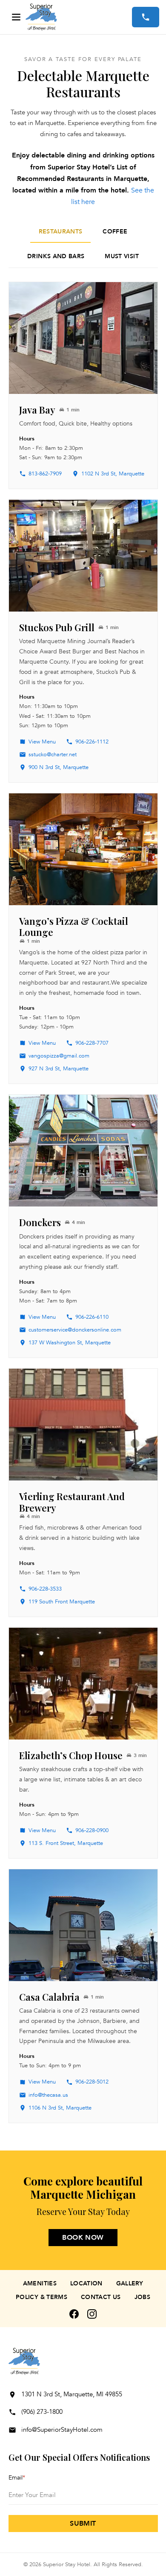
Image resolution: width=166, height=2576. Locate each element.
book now (83, 2238)
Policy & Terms (41, 2297)
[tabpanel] (83, 1202)
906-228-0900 (92, 1830)
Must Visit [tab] (122, 256)
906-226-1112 (92, 742)
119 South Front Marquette (62, 1602)
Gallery (130, 2283)
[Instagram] (92, 2314)
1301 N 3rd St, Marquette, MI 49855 (72, 2394)
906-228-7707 (92, 1043)
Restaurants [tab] (61, 232)
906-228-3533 (45, 1589)
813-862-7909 (45, 474)
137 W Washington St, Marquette (70, 1343)
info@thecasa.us (48, 2095)
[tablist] (83, 245)
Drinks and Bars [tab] (56, 256)
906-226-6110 (92, 1317)
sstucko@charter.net (53, 755)
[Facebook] (74, 2314)
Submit (83, 2524)
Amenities (40, 2283)
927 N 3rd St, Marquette (59, 1069)
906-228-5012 (92, 2082)
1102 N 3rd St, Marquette (113, 474)
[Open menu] (16, 17)
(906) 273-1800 (42, 2412)
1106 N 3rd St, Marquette (60, 2108)
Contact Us (101, 2297)
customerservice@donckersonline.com (75, 1330)
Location (86, 2283)
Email (17, 2478)
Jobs (142, 2297)
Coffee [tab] (115, 232)
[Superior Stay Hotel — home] (79, 17)
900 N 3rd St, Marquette (59, 767)
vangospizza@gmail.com (59, 1056)
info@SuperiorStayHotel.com (62, 2430)
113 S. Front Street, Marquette (66, 1843)
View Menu (42, 742)
